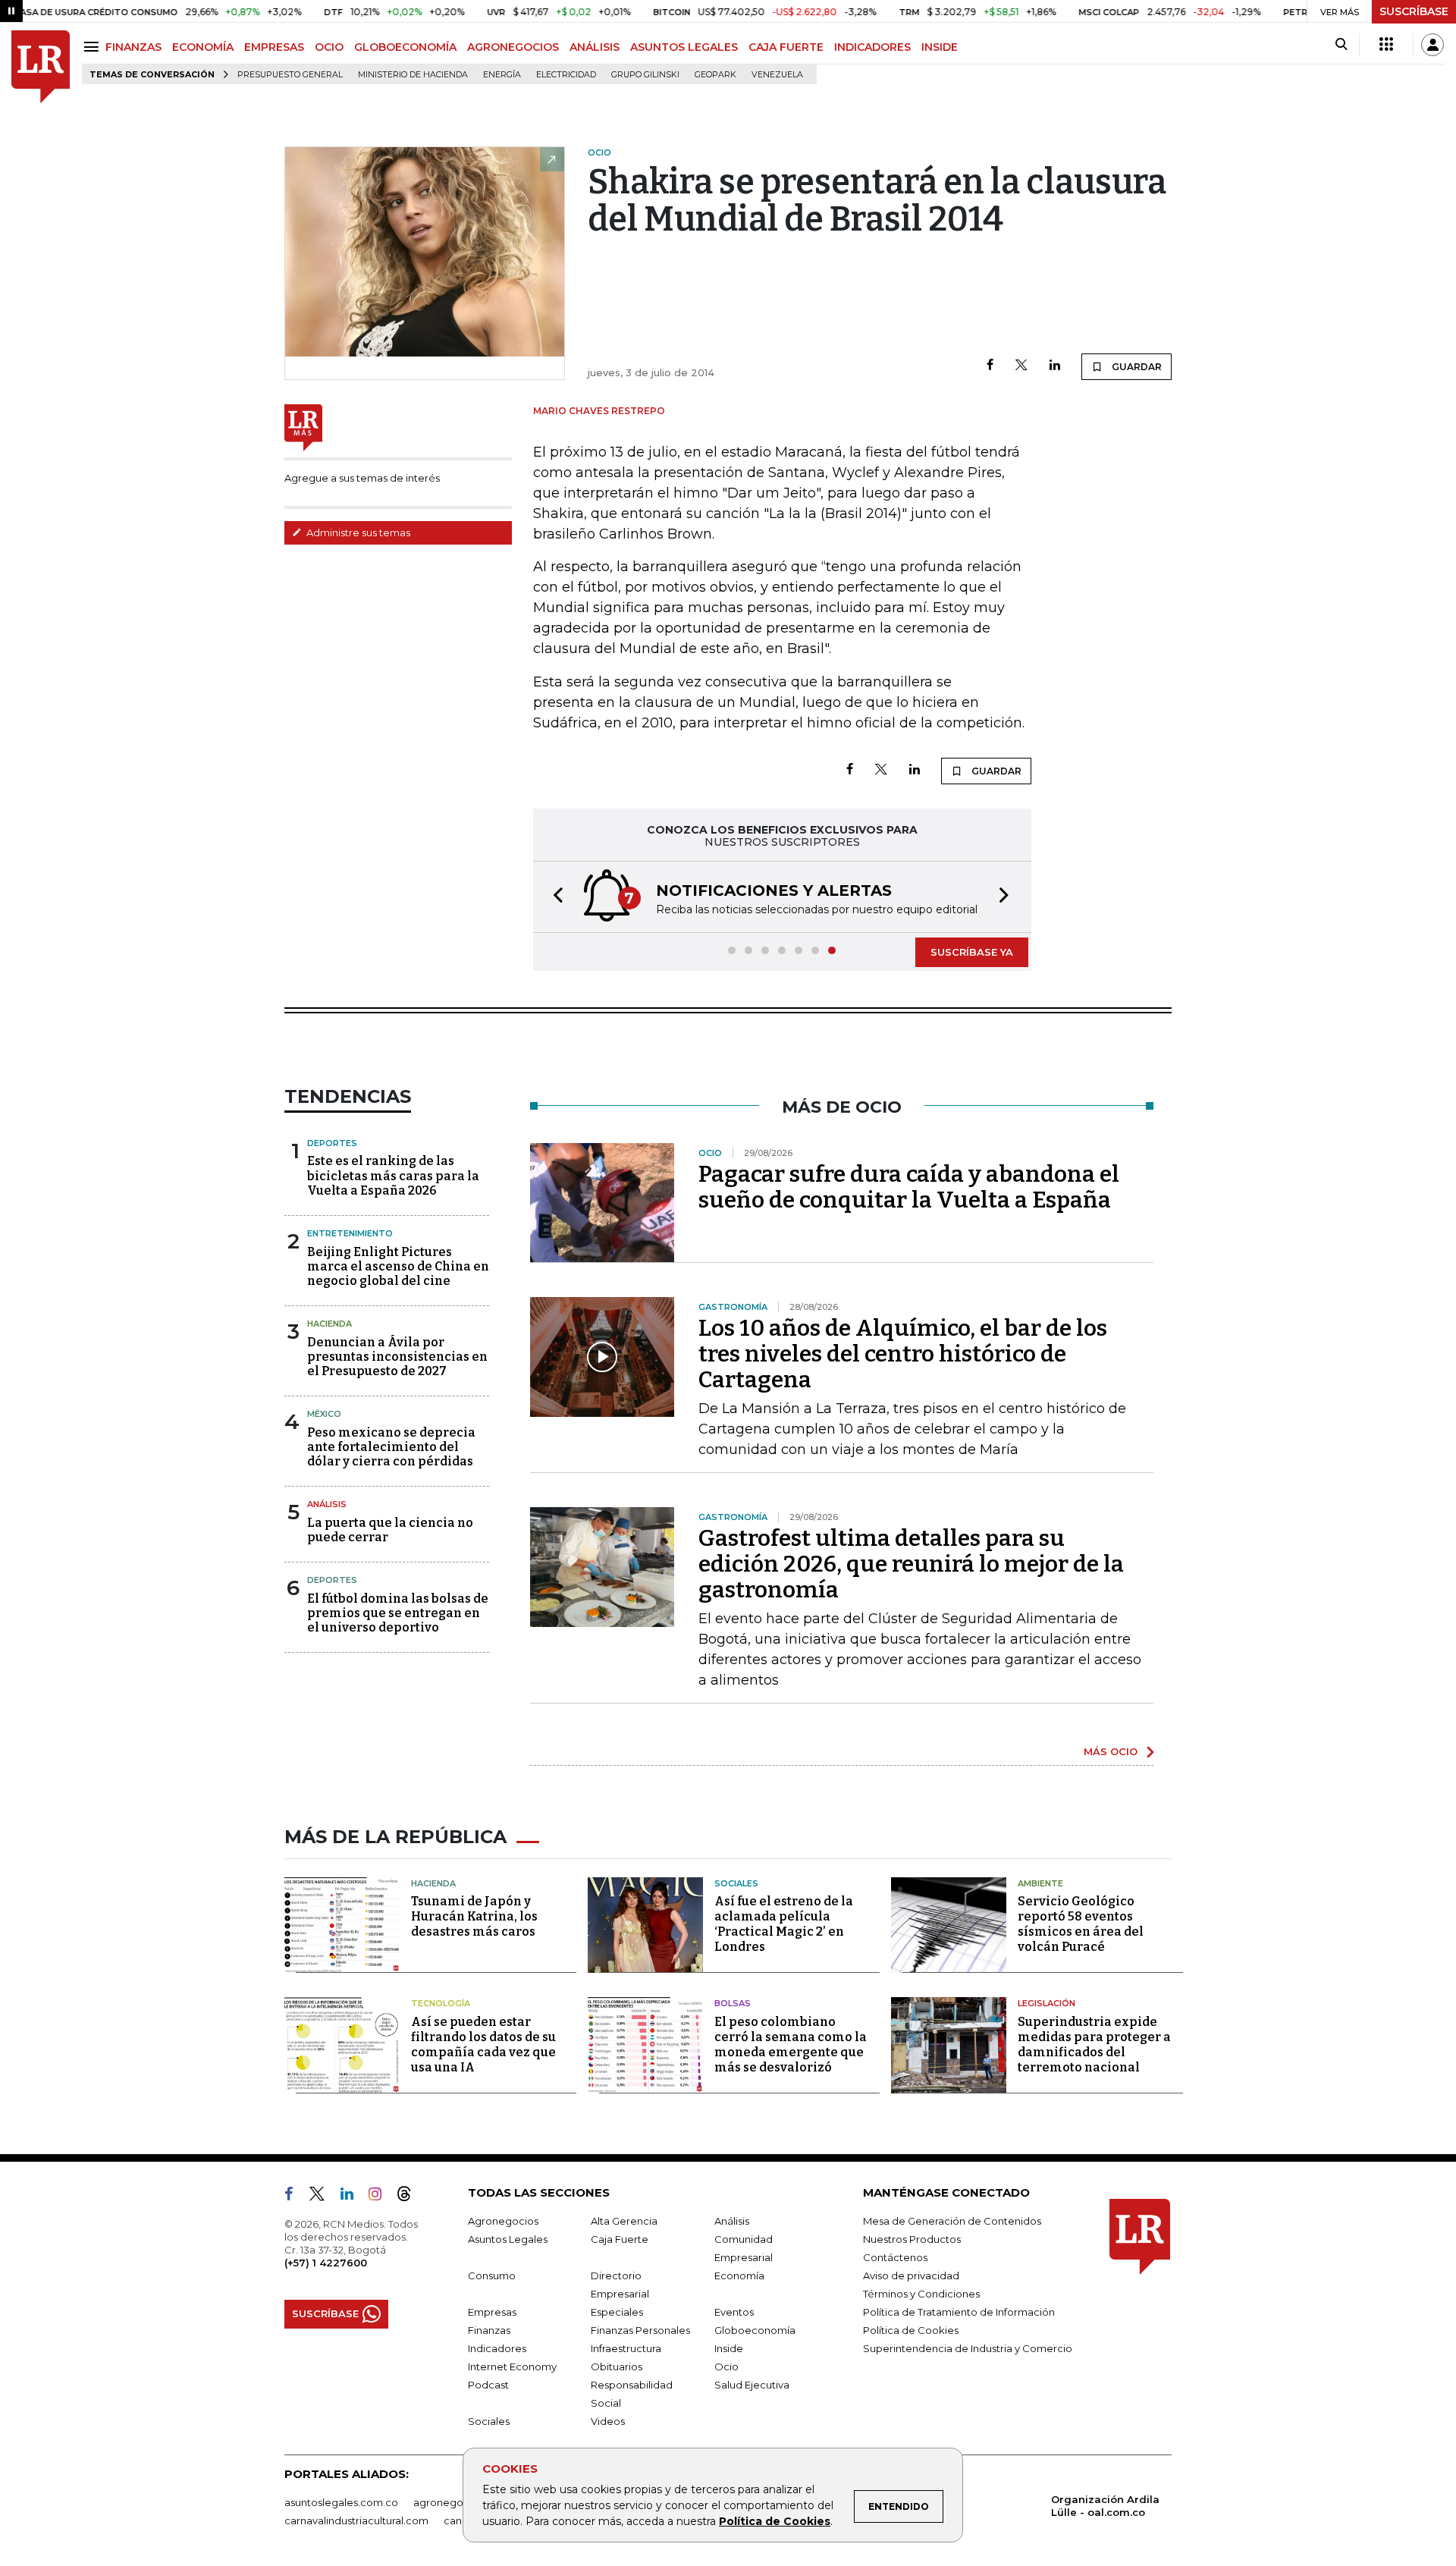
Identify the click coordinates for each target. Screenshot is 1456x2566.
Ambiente (1040, 1883)
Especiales (617, 2312)
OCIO (329, 47)
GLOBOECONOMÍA (405, 47)
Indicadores (497, 2348)
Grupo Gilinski (645, 75)
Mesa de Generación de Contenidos (952, 2221)
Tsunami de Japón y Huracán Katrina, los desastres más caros (474, 1916)
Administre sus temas (357, 532)
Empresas (492, 2312)
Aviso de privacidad (911, 2275)
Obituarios (617, 2367)
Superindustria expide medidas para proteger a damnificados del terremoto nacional (1094, 2045)
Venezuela (777, 75)
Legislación (1046, 2003)
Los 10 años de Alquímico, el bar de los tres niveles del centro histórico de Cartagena (903, 1354)
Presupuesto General (290, 75)
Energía (502, 75)
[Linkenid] (353, 2197)
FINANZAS (133, 47)
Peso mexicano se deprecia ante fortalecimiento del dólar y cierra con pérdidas (391, 1447)
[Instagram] (381, 2197)
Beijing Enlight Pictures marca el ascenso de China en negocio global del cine (398, 1266)
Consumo (492, 2275)
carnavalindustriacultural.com (356, 2520)
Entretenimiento (350, 1233)
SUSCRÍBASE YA (972, 952)
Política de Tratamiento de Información (959, 2312)
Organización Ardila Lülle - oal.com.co (1105, 2506)
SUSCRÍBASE (1414, 11)
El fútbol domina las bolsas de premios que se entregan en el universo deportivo (398, 1613)
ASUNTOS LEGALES (684, 47)
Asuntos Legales (508, 2239)
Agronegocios (503, 2221)
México (324, 1414)
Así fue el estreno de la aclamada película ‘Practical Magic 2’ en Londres (784, 1924)
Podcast (488, 2385)
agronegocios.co (456, 2502)
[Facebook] (990, 366)
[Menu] (94, 47)
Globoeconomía (755, 2330)
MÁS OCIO (1111, 1751)
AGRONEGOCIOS (513, 47)
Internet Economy (512, 2367)
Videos (608, 2421)
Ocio (726, 2367)
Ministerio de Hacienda (413, 75)
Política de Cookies (775, 2521)
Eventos (734, 2312)
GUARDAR (1136, 367)
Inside (729, 2348)
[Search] (1341, 45)
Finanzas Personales (640, 2330)
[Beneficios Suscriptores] (1386, 45)
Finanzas (489, 2330)
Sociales (736, 1883)
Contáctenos (895, 2257)
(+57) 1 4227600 (326, 2263)
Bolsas (733, 2003)
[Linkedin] (1055, 366)
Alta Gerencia (624, 2221)
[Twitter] (1021, 366)
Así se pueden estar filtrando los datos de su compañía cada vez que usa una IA (483, 2045)
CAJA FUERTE (786, 47)
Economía (739, 2275)
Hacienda (329, 1324)
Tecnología (441, 2003)
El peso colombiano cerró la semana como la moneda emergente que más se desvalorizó (791, 2045)
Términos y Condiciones (921, 2294)
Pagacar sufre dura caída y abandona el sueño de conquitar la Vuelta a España (909, 1187)
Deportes (332, 1143)
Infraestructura (626, 2348)
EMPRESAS (274, 47)
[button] (554, 897)
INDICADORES (872, 47)
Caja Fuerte (620, 2239)
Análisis (327, 1504)
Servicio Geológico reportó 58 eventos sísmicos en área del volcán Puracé (1081, 1924)
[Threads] (410, 2197)
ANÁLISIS (595, 47)
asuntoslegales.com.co (341, 2502)
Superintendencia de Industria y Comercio (968, 2348)
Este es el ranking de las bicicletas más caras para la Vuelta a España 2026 (393, 1175)
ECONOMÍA (203, 47)
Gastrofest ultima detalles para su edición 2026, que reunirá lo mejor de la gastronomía (911, 1564)
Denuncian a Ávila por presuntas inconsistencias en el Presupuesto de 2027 (397, 1357)
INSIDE (940, 47)
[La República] (41, 67)
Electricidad (566, 75)
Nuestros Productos (912, 2239)
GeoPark (715, 75)
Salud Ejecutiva (752, 2385)
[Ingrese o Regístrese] (1432, 45)
